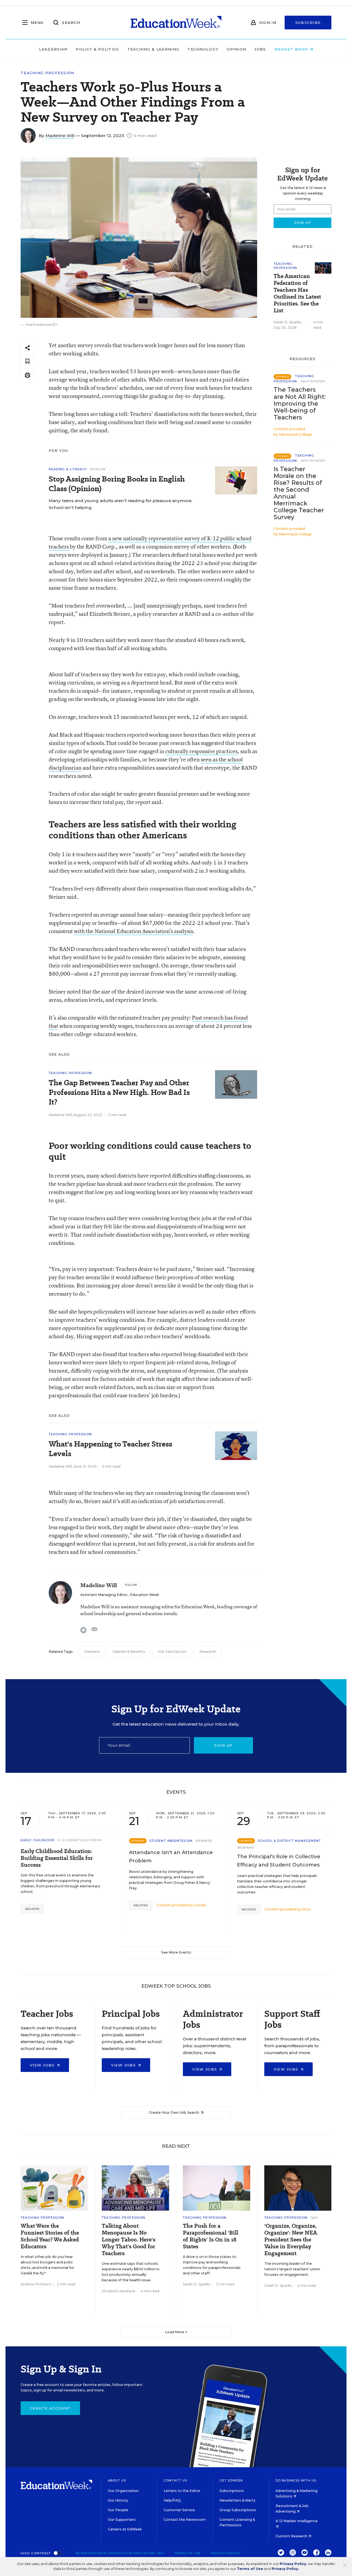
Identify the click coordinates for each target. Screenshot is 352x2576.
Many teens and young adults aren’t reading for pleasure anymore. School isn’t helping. (121, 504)
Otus (306, 1909)
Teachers (92, 1652)
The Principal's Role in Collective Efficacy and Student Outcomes (279, 1861)
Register (32, 1909)
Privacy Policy (226, 2553)
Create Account (50, 2408)
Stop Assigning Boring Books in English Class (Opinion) (117, 484)
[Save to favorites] (28, 362)
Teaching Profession (48, 73)
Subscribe (308, 23)
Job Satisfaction (172, 1652)
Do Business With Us (296, 2480)
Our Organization (123, 2491)
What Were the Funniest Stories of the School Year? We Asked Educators (50, 2236)
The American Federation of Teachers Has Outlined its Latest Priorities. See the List (297, 293)
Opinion (236, 49)
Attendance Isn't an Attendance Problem (171, 1857)
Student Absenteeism (171, 1841)
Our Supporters (122, 2520)
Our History (118, 2500)
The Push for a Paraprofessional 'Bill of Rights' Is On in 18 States (211, 2236)
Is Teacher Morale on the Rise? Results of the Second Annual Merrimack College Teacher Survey (299, 493)
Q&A (314, 2218)
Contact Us (175, 2480)
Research (208, 1652)
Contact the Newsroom (185, 2520)
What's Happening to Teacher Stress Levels (110, 1449)
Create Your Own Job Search (174, 2112)
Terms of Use (188, 2553)
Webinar (204, 1841)
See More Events (176, 1952)
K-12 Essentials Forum (80, 1840)
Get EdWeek (231, 2480)
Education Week (145, 1595)
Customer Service (179, 2510)
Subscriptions (232, 2491)
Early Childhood (38, 1840)
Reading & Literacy (68, 469)
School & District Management (289, 1841)
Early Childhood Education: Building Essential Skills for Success (57, 1858)
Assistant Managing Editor (104, 1595)
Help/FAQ (172, 2500)
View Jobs (43, 2065)
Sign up (223, 1745)
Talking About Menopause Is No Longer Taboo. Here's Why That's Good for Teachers (129, 2240)
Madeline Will (60, 136)
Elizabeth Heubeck (118, 2291)
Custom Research (292, 2536)
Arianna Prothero (36, 2284)
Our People (118, 2510)
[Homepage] (176, 23)
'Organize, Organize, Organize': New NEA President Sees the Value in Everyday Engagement (291, 2240)
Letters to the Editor (182, 2491)
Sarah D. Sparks (287, 322)
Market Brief (292, 49)
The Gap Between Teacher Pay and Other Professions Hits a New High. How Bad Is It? (119, 1092)
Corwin (200, 1905)
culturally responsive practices (201, 751)
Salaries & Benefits (129, 1652)
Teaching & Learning (153, 49)
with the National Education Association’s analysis (134, 931)
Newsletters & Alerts (237, 2500)
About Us (117, 2480)
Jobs (260, 49)
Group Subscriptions (238, 2510)
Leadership (53, 49)
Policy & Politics (97, 49)
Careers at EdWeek (125, 2529)
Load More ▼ (176, 2332)
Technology (203, 49)
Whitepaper (313, 381)
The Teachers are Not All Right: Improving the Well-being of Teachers (300, 403)
